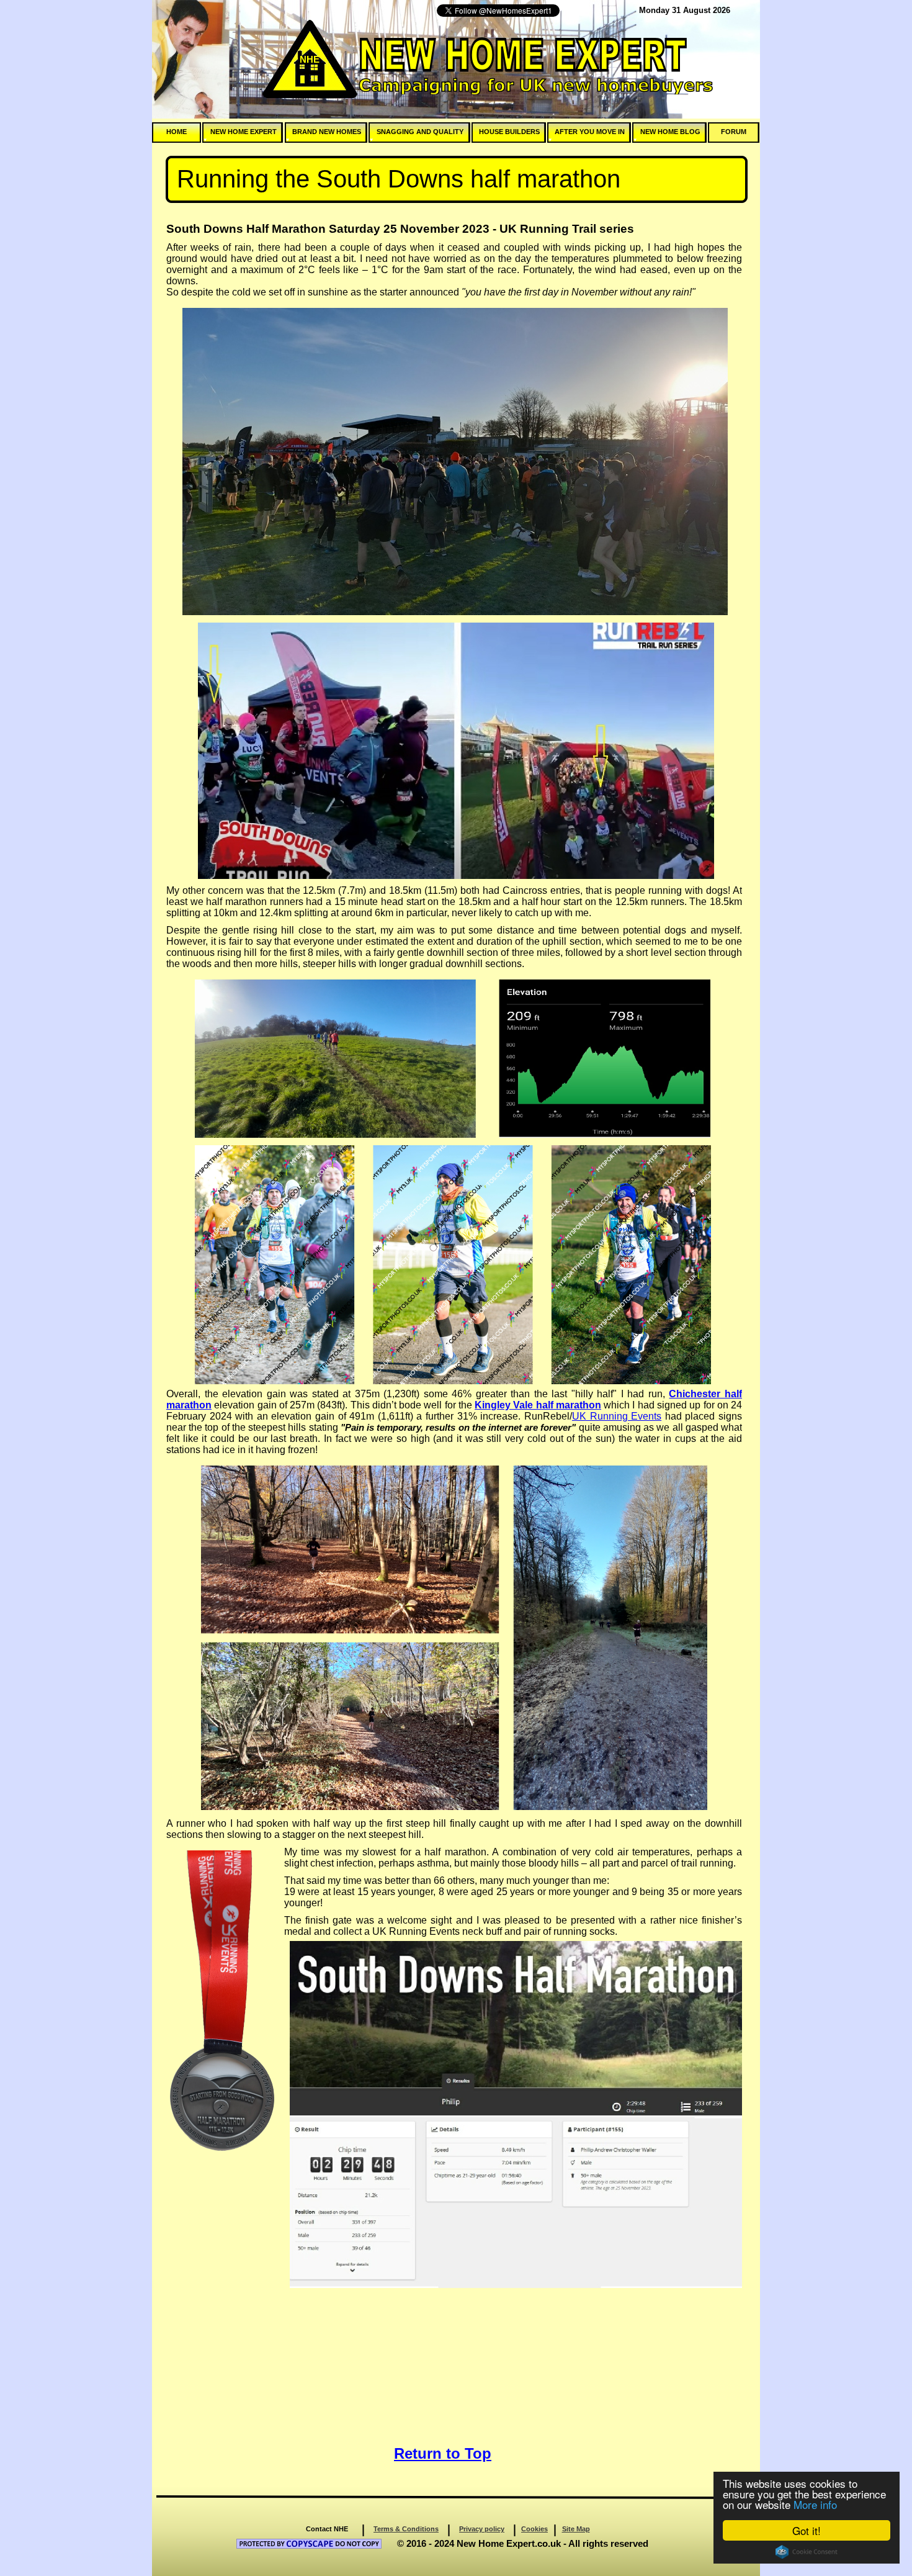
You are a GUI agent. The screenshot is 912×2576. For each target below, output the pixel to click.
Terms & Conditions (406, 2529)
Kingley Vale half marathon (538, 1405)
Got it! (807, 2530)
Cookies (534, 2529)
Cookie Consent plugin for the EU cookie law (807, 2552)
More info (815, 2504)
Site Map (576, 2529)
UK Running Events (617, 1416)
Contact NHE (327, 2529)
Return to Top (443, 2453)
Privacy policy (482, 2529)
